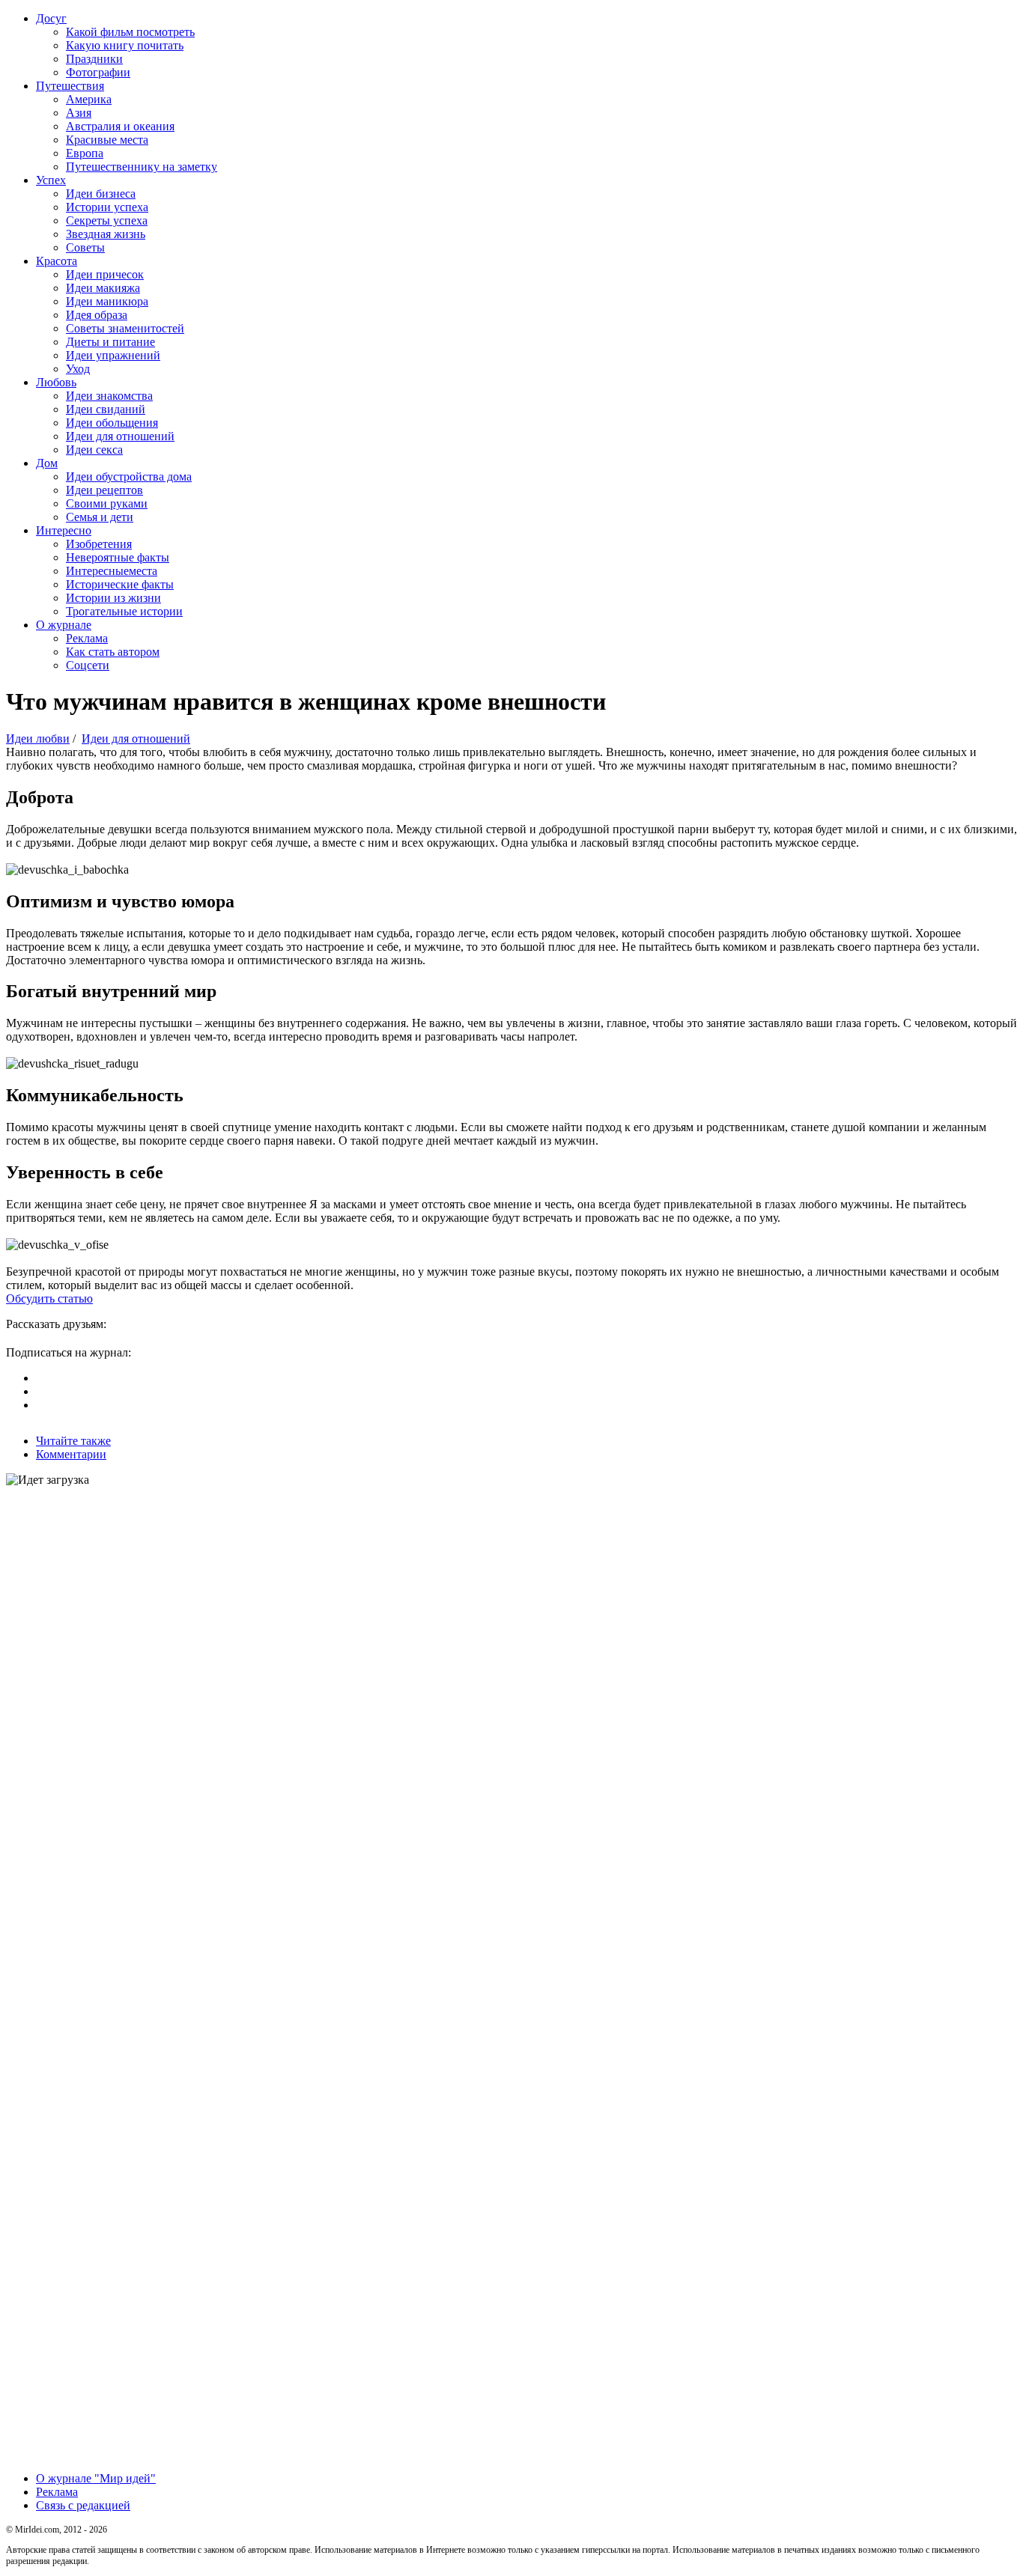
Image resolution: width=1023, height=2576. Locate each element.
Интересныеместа (112, 571)
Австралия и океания (120, 126)
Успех (51, 180)
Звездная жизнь (106, 234)
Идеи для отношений (120, 436)
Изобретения (99, 544)
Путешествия (70, 86)
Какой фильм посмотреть (130, 32)
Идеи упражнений (113, 355)
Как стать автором (113, 652)
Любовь (56, 382)
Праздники (94, 59)
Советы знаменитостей (125, 328)
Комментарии (71, 1454)
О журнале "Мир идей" (96, 2478)
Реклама (87, 638)
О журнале (64, 625)
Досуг (51, 18)
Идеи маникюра (107, 301)
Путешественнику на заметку (142, 167)
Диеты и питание (110, 342)
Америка (89, 99)
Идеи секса (94, 450)
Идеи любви (38, 739)
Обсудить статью (49, 1298)
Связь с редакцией (83, 2505)
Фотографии (98, 72)
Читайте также (73, 1441)
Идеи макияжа (103, 288)
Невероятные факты (118, 557)
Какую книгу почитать (125, 45)
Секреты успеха (107, 220)
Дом (47, 463)
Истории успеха (107, 207)
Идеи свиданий (106, 409)
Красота (57, 261)
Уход (78, 369)
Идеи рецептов (104, 490)
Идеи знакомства (109, 396)
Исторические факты (120, 584)
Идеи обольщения (112, 423)
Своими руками (107, 503)
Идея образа (97, 315)
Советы (85, 247)
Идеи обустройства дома (129, 476)
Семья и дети (100, 517)
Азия (79, 113)
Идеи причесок (105, 274)
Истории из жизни (113, 598)
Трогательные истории (124, 611)
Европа (85, 153)
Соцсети (88, 665)
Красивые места (107, 140)
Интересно (64, 530)
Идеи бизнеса (101, 194)
